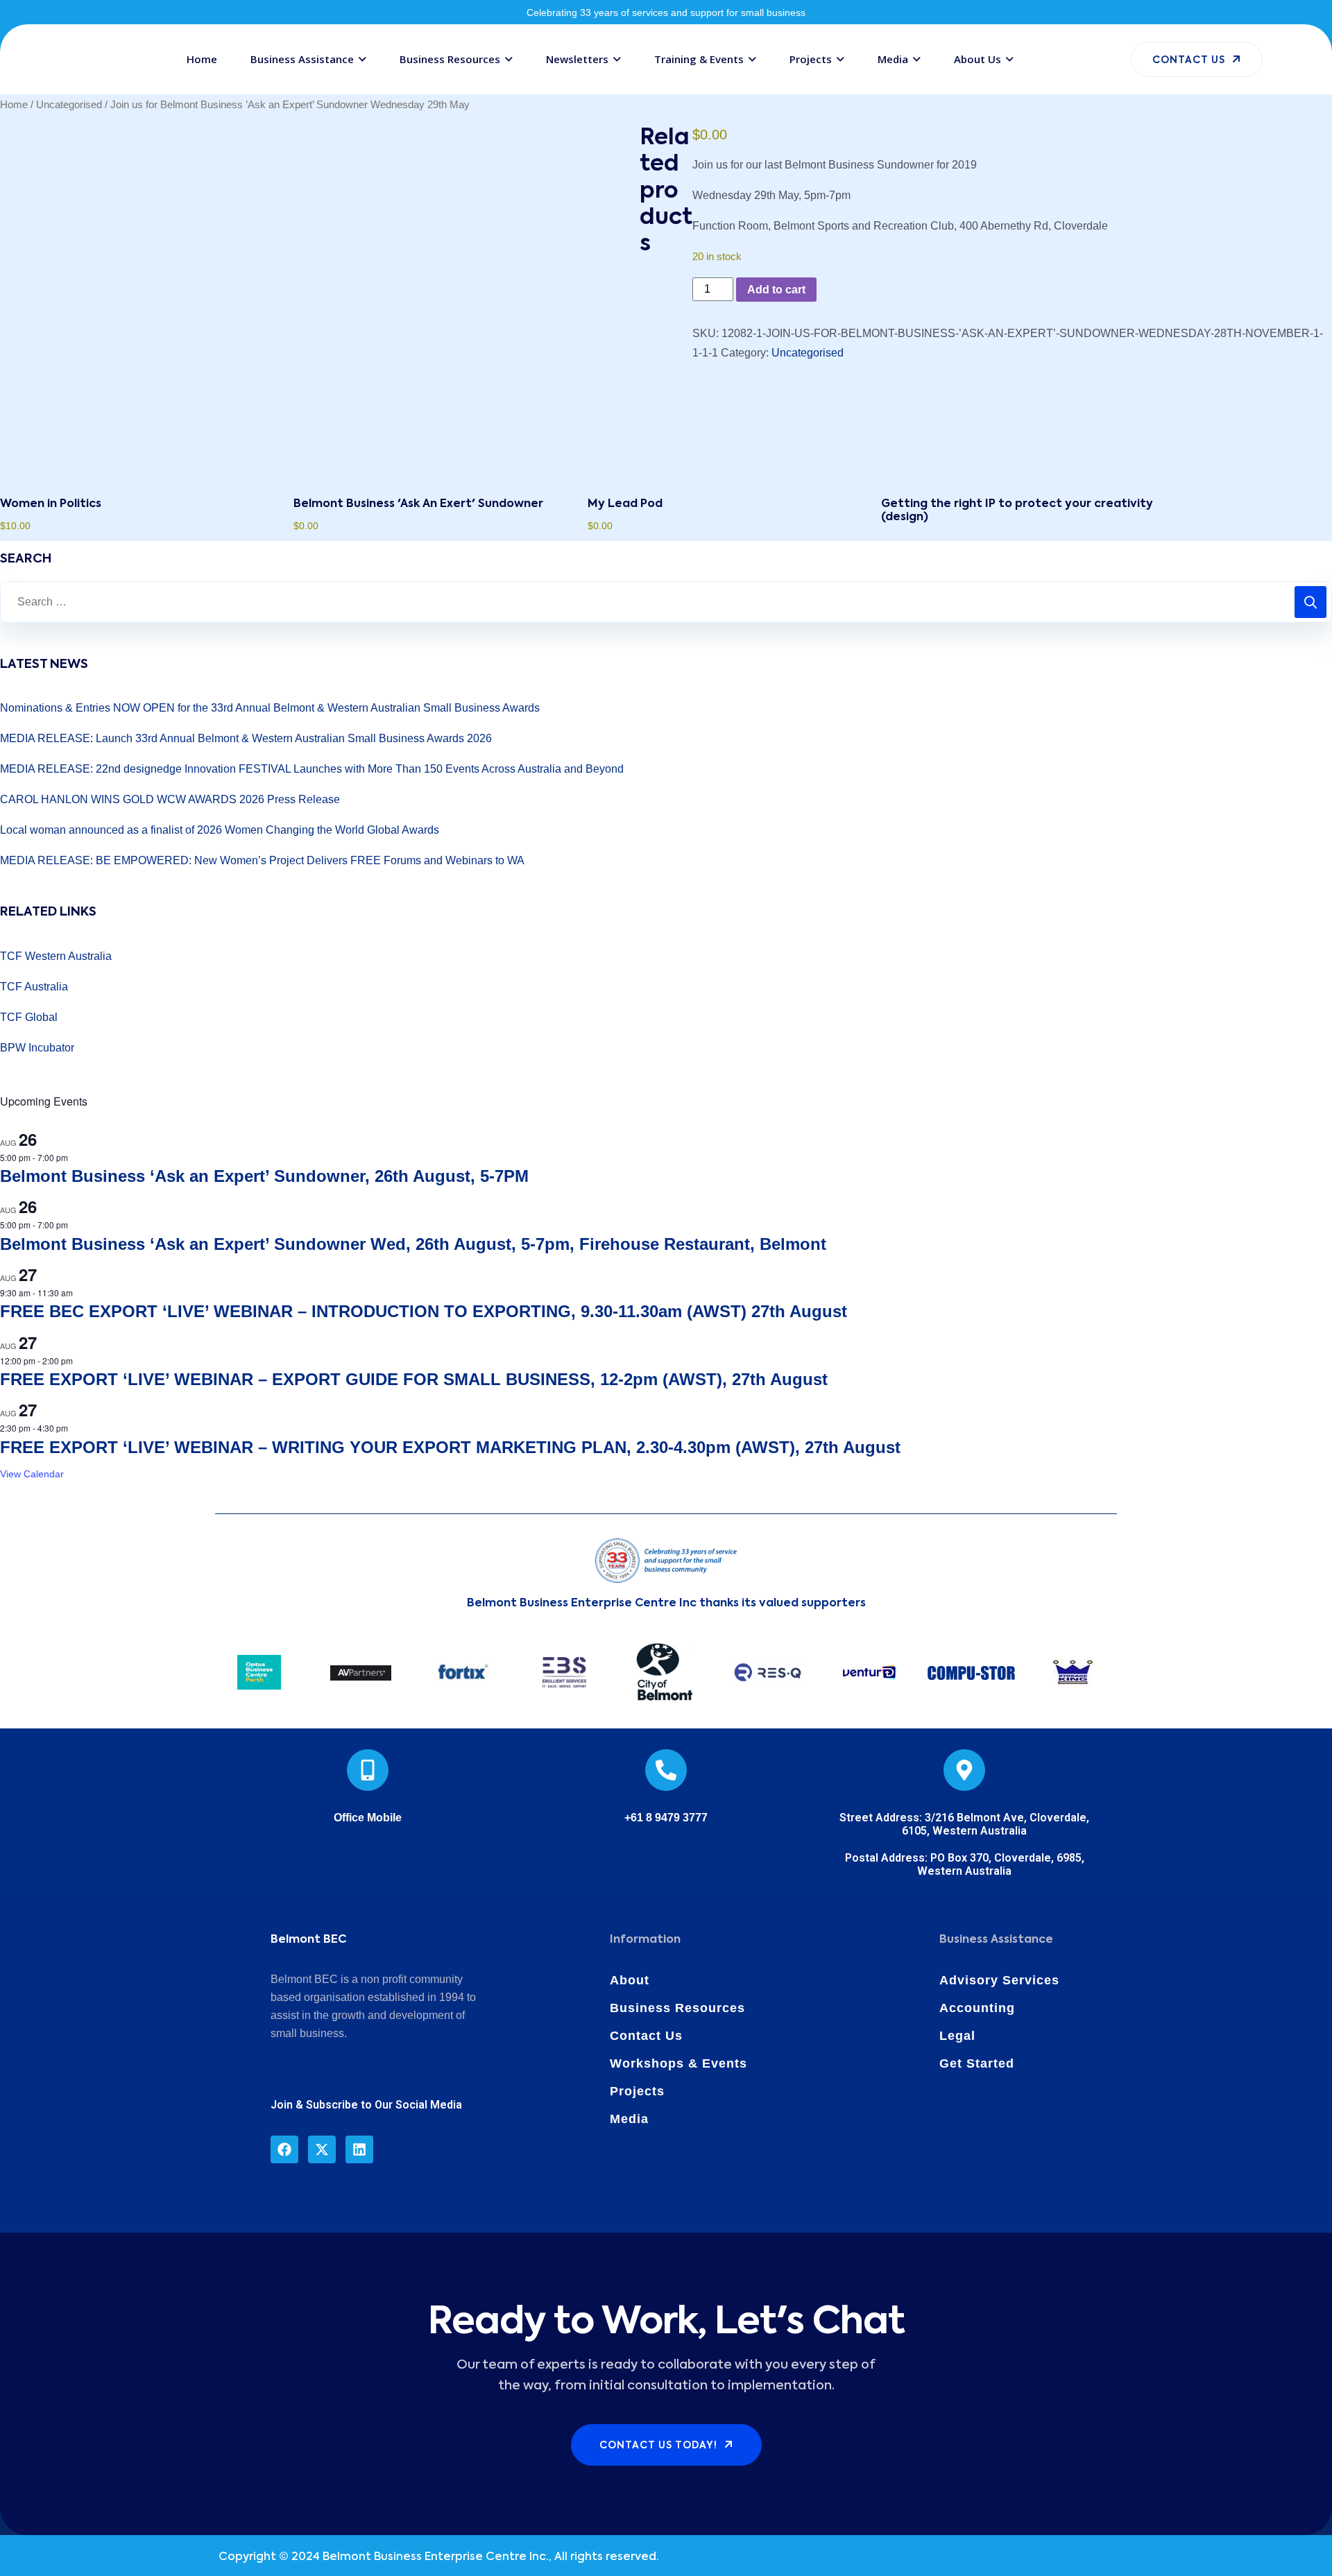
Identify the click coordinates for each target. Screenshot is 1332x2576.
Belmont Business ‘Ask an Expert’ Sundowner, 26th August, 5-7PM (264, 1176)
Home (14, 105)
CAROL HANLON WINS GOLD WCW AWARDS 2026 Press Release (170, 799)
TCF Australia (34, 987)
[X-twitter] (322, 2149)
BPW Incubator (37, 1048)
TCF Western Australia (56, 956)
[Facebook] (284, 2149)
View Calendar (32, 1474)
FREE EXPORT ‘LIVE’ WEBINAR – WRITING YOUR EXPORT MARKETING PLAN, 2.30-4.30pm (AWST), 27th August (450, 1447)
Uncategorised (69, 105)
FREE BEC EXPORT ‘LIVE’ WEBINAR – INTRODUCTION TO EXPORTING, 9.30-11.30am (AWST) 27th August (424, 1311)
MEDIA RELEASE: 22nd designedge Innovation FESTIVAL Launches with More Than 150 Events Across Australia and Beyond (312, 769)
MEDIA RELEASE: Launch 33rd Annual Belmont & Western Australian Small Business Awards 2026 (246, 738)
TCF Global (29, 1017)
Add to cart (776, 290)
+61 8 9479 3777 (666, 1818)
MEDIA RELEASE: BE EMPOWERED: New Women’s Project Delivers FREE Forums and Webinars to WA (262, 860)
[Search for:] (666, 602)
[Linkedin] (359, 2149)
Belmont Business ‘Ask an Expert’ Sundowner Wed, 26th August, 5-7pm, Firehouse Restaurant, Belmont (413, 1244)
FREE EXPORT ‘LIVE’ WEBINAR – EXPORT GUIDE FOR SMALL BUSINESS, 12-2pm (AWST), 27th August (414, 1379)
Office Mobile (368, 1818)
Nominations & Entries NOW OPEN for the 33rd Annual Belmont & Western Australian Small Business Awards (270, 708)
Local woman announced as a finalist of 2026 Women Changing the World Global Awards (220, 830)
